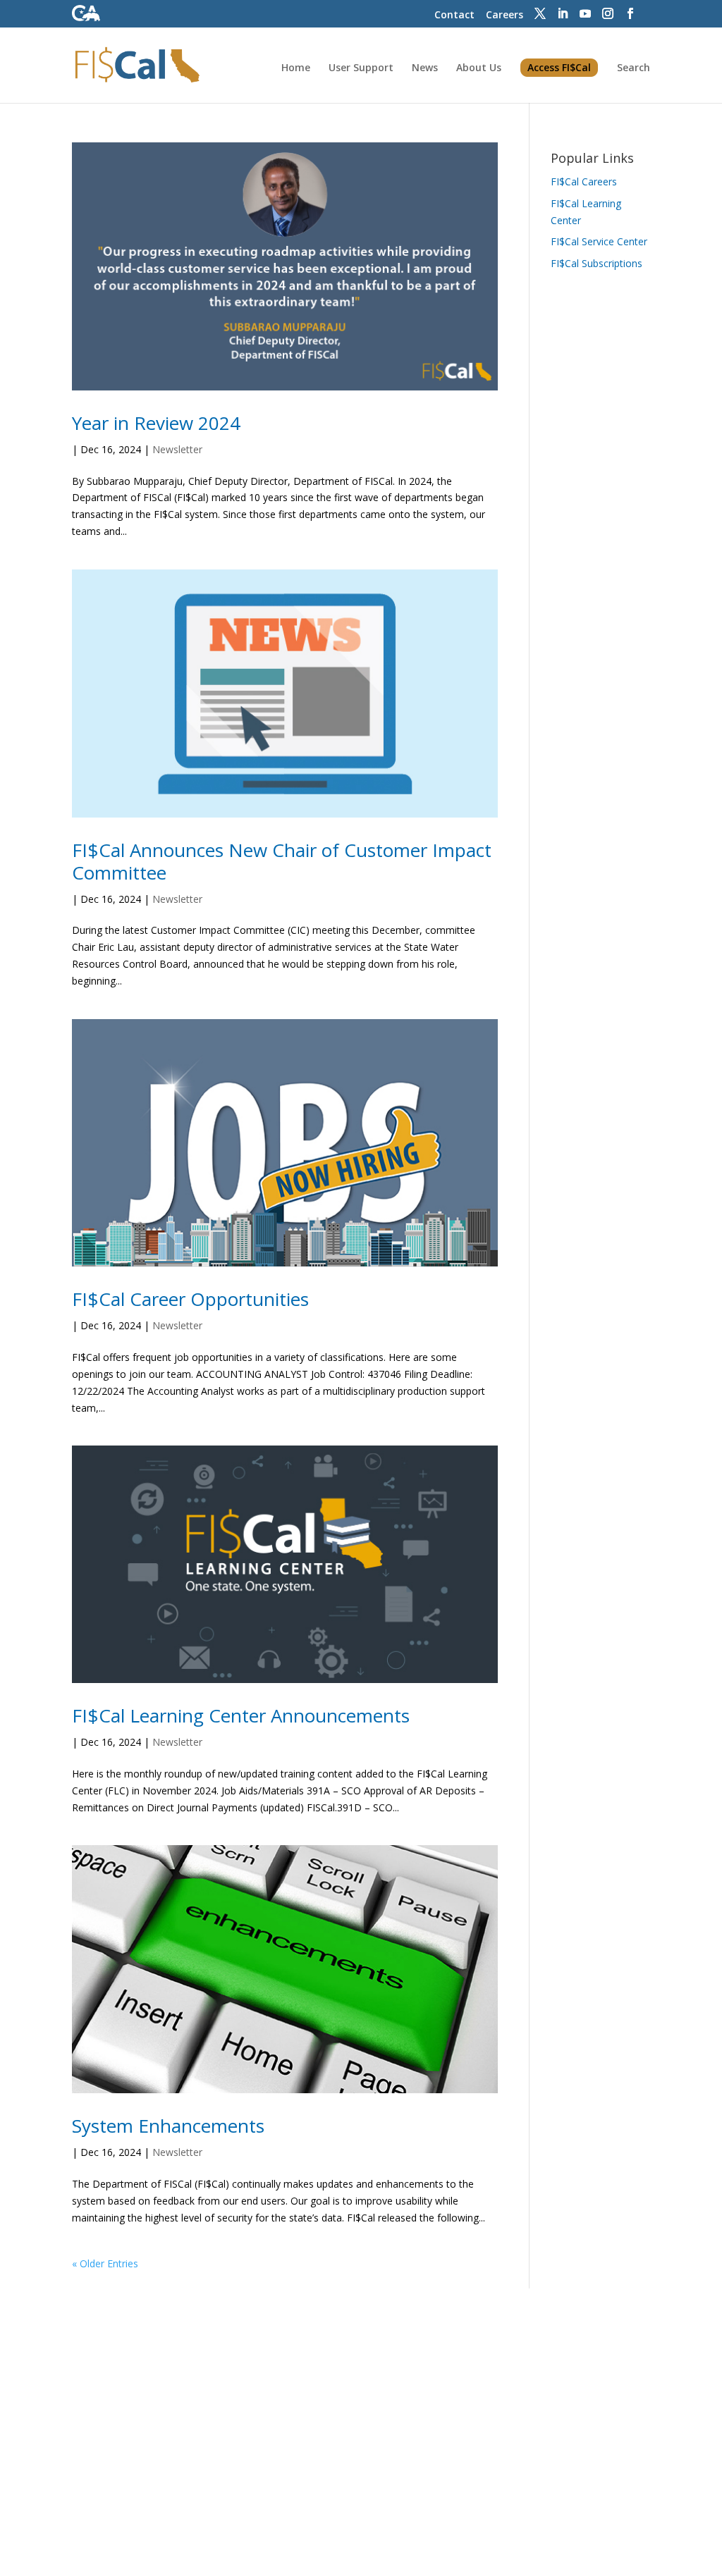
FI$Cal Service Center (599, 241)
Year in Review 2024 (156, 423)
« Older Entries (105, 2263)
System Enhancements (168, 2126)
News (425, 68)
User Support (361, 68)
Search (634, 68)
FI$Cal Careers (584, 181)
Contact (454, 14)
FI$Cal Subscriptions (596, 263)
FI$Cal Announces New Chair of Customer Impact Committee (282, 861)
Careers (504, 14)
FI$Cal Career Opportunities (190, 1299)
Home (296, 68)
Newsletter (177, 449)
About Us (479, 68)
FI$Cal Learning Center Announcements (241, 1715)
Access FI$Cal (559, 67)
